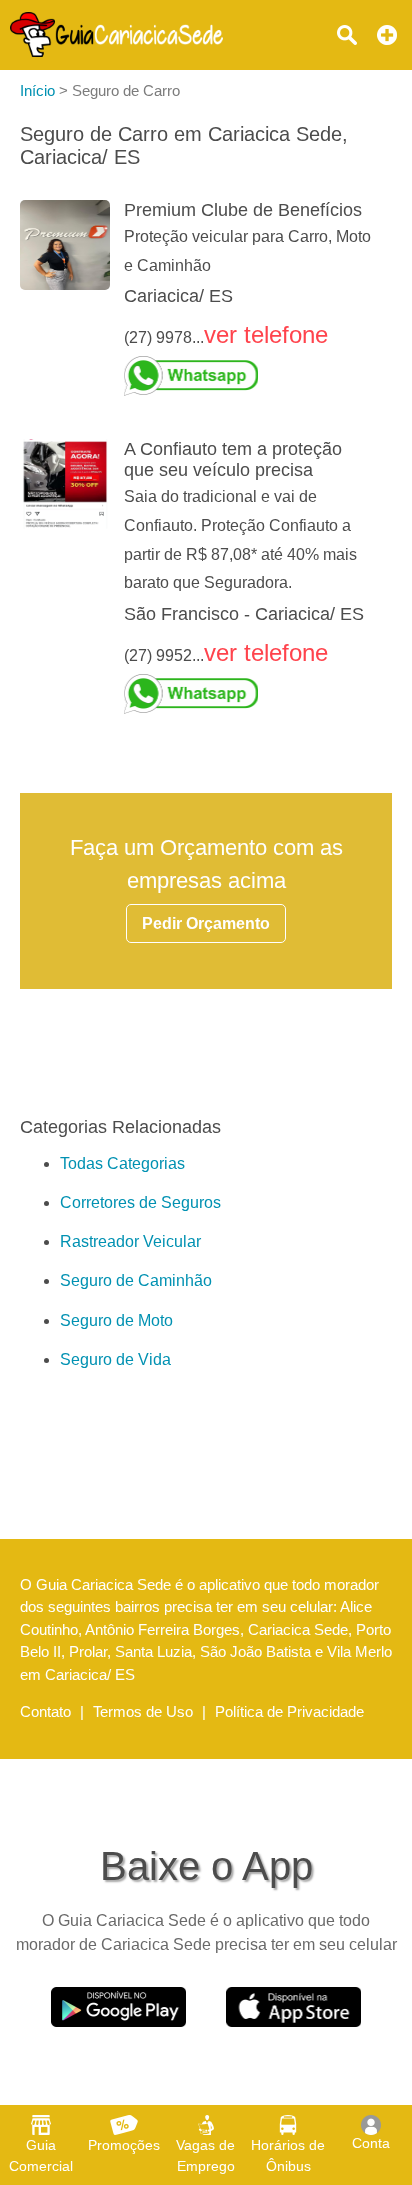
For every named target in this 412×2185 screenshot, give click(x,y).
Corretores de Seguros (140, 1202)
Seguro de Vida (115, 1359)
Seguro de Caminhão (136, 1280)
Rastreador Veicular (130, 1241)
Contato (45, 1711)
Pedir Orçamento (206, 923)
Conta (371, 2143)
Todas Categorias (122, 1163)
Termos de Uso (143, 1711)
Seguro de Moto (116, 1320)
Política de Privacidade (289, 1711)
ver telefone (266, 334)
